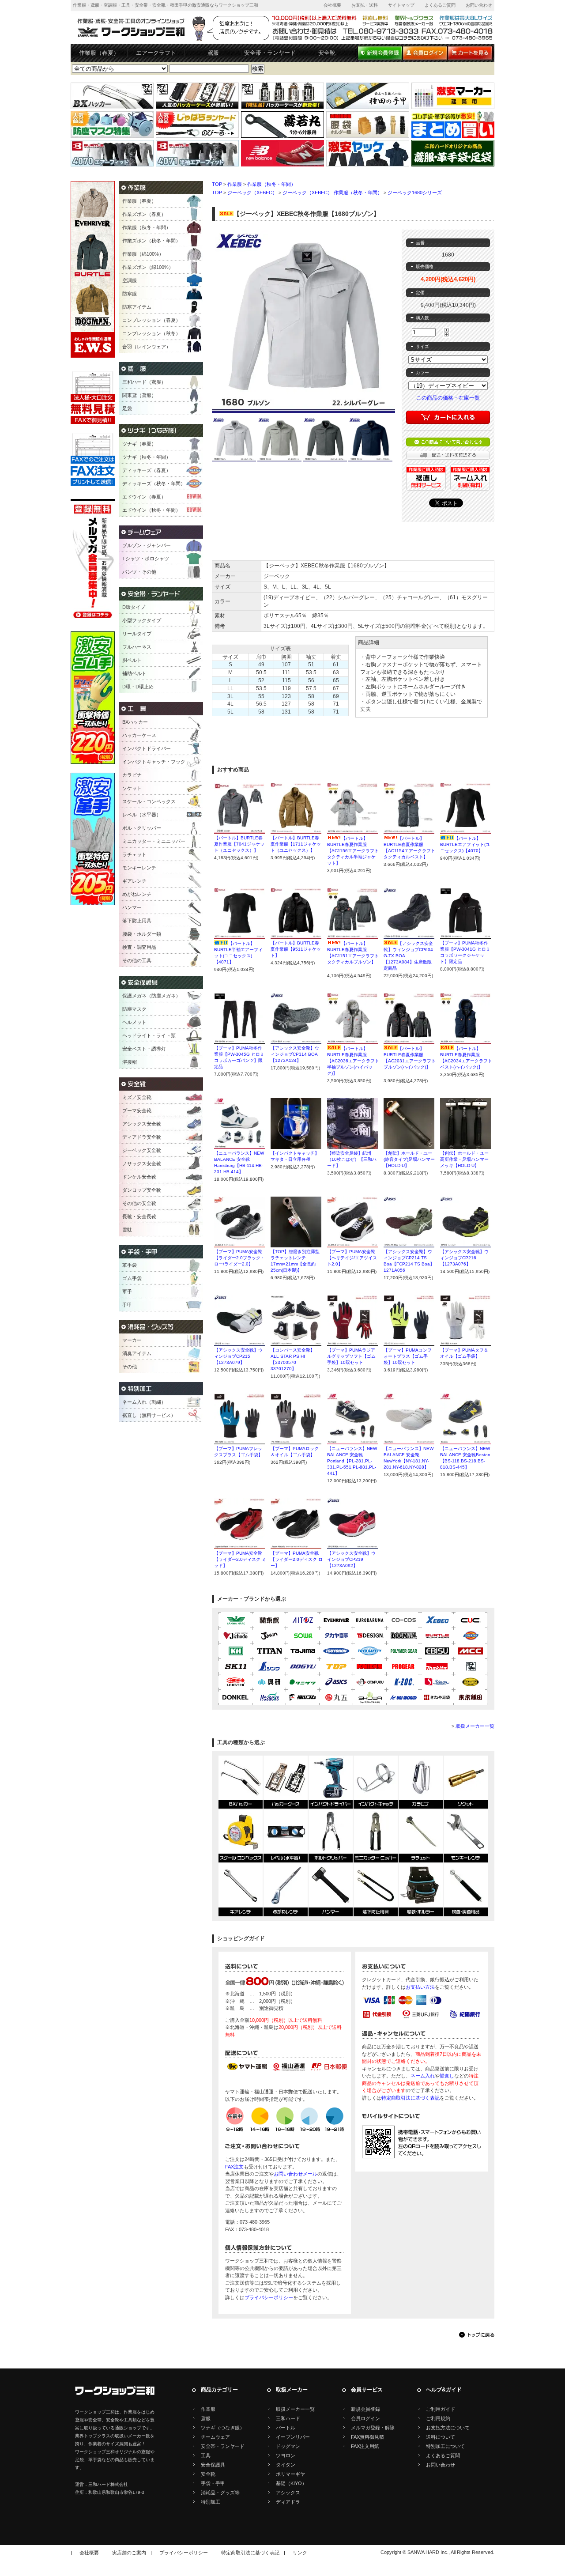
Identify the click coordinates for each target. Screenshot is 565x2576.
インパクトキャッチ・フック (154, 762)
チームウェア (215, 2437)
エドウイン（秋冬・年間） (151, 510)
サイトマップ (401, 5)
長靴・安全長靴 (139, 1216)
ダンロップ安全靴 (142, 1190)
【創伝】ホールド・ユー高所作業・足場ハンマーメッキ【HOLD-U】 (464, 1159)
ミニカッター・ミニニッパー (154, 841)
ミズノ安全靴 (137, 1097)
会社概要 (332, 5)
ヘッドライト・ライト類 (149, 1035)
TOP (217, 184)
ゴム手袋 (132, 1278)
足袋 (127, 408)
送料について (441, 2437)
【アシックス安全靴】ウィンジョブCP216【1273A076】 (464, 1258)
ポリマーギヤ (290, 2474)
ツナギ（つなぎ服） (223, 2428)
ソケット (132, 788)
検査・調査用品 (139, 947)
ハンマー (132, 907)
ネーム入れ (423, 2076)
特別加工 (211, 2502)
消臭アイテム (137, 1353)
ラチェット (134, 854)
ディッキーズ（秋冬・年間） (154, 483)
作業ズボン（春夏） (144, 214)
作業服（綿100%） (143, 254)
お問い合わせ (479, 5)
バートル (286, 2428)
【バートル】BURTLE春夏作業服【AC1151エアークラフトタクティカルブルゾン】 (353, 956)
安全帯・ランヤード (270, 53)
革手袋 (130, 1265)
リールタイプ (137, 634)
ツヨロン (286, 2455)
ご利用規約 (438, 2418)
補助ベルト (134, 673)
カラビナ (132, 775)
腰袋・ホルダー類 (142, 934)
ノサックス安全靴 (142, 1163)
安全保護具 (213, 2465)
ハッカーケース (139, 735)
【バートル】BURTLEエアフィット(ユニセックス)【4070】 (465, 844)
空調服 (130, 280)
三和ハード (288, 2418)
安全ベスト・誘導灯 (144, 1049)
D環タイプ (134, 607)
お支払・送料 (365, 5)
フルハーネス (137, 647)
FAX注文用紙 (365, 2446)
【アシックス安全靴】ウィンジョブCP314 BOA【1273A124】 (295, 1054)
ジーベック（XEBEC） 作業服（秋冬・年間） (332, 193)
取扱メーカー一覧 (475, 1726)
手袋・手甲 (213, 2483)
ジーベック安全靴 (142, 1150)
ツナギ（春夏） (139, 444)
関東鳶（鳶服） (139, 395)
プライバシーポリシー (269, 2297)
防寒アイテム (137, 307)
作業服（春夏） (99, 53)
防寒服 (130, 294)
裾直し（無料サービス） (149, 1415)
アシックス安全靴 (142, 1124)
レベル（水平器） (142, 815)
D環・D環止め (138, 687)
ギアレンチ (134, 881)
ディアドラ (288, 2502)
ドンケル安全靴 (139, 1177)
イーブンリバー (293, 2437)
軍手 (127, 1292)
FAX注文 (234, 2167)
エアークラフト (156, 53)
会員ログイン (365, 2418)
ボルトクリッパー (142, 828)
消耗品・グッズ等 (220, 2493)
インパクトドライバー (147, 748)
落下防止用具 (137, 921)
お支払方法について (448, 2428)
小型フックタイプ (142, 620)
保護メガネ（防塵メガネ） (151, 996)
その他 (130, 1367)
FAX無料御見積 (367, 2437)
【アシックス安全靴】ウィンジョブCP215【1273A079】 (238, 1356)
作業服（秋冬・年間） (271, 184)
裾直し (447, 2076)
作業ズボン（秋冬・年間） (151, 241)
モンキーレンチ (139, 868)
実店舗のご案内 (129, 2553)
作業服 (235, 184)
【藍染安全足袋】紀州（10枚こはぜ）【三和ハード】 (352, 1159)
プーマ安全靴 (137, 1110)
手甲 (127, 1305)
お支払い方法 (420, 1987)
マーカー (132, 1340)
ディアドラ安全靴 (142, 1137)
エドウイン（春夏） (144, 497)
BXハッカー (135, 722)
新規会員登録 (365, 2409)
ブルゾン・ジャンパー (147, 545)
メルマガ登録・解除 (373, 2428)
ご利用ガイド (441, 2409)
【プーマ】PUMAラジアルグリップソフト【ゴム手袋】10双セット (351, 1356)
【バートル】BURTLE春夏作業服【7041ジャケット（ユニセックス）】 (239, 844)
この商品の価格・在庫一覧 (448, 398)
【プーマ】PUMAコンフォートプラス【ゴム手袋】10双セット (408, 1356)
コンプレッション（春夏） (151, 320)
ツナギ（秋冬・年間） (147, 457)
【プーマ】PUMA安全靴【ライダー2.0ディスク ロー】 (297, 1559)
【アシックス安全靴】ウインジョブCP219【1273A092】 (351, 1559)
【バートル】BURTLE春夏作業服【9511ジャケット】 (296, 949)
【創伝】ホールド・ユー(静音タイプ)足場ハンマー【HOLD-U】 (409, 1159)
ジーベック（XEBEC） (252, 193)
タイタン (286, 2465)
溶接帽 (130, 1062)
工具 (206, 2455)
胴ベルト (132, 660)
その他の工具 (137, 960)
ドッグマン (288, 2446)
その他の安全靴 (139, 1203)
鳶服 (213, 53)
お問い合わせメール (296, 2174)
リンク (300, 2553)
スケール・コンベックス (149, 801)
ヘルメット (134, 1022)
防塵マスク (134, 1009)
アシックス (288, 2493)
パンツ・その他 (139, 572)
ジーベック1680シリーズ (415, 193)
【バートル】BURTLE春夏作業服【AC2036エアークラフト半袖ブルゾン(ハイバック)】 (353, 1061)
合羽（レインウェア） (147, 347)
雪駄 (127, 1230)
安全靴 (327, 53)
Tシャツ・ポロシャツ (146, 559)
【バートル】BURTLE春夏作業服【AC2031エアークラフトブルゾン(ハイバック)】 (410, 1061)
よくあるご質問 (440, 5)
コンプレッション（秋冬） (151, 333)
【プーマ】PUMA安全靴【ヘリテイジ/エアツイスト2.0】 (352, 1258)
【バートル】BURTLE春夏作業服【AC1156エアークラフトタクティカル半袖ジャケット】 (353, 851)
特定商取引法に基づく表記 (411, 2098)
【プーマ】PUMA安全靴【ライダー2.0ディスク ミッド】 (240, 1559)
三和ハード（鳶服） (144, 382)
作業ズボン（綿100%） (148, 267)
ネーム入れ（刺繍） (144, 1402)
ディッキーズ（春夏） (147, 470)
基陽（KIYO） (291, 2483)
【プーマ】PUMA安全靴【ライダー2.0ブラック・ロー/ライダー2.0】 (239, 1258)
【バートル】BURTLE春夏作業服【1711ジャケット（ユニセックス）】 (296, 844)
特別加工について (445, 2446)
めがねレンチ (137, 894)
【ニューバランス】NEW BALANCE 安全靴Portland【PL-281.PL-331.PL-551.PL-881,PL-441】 (352, 1461)
